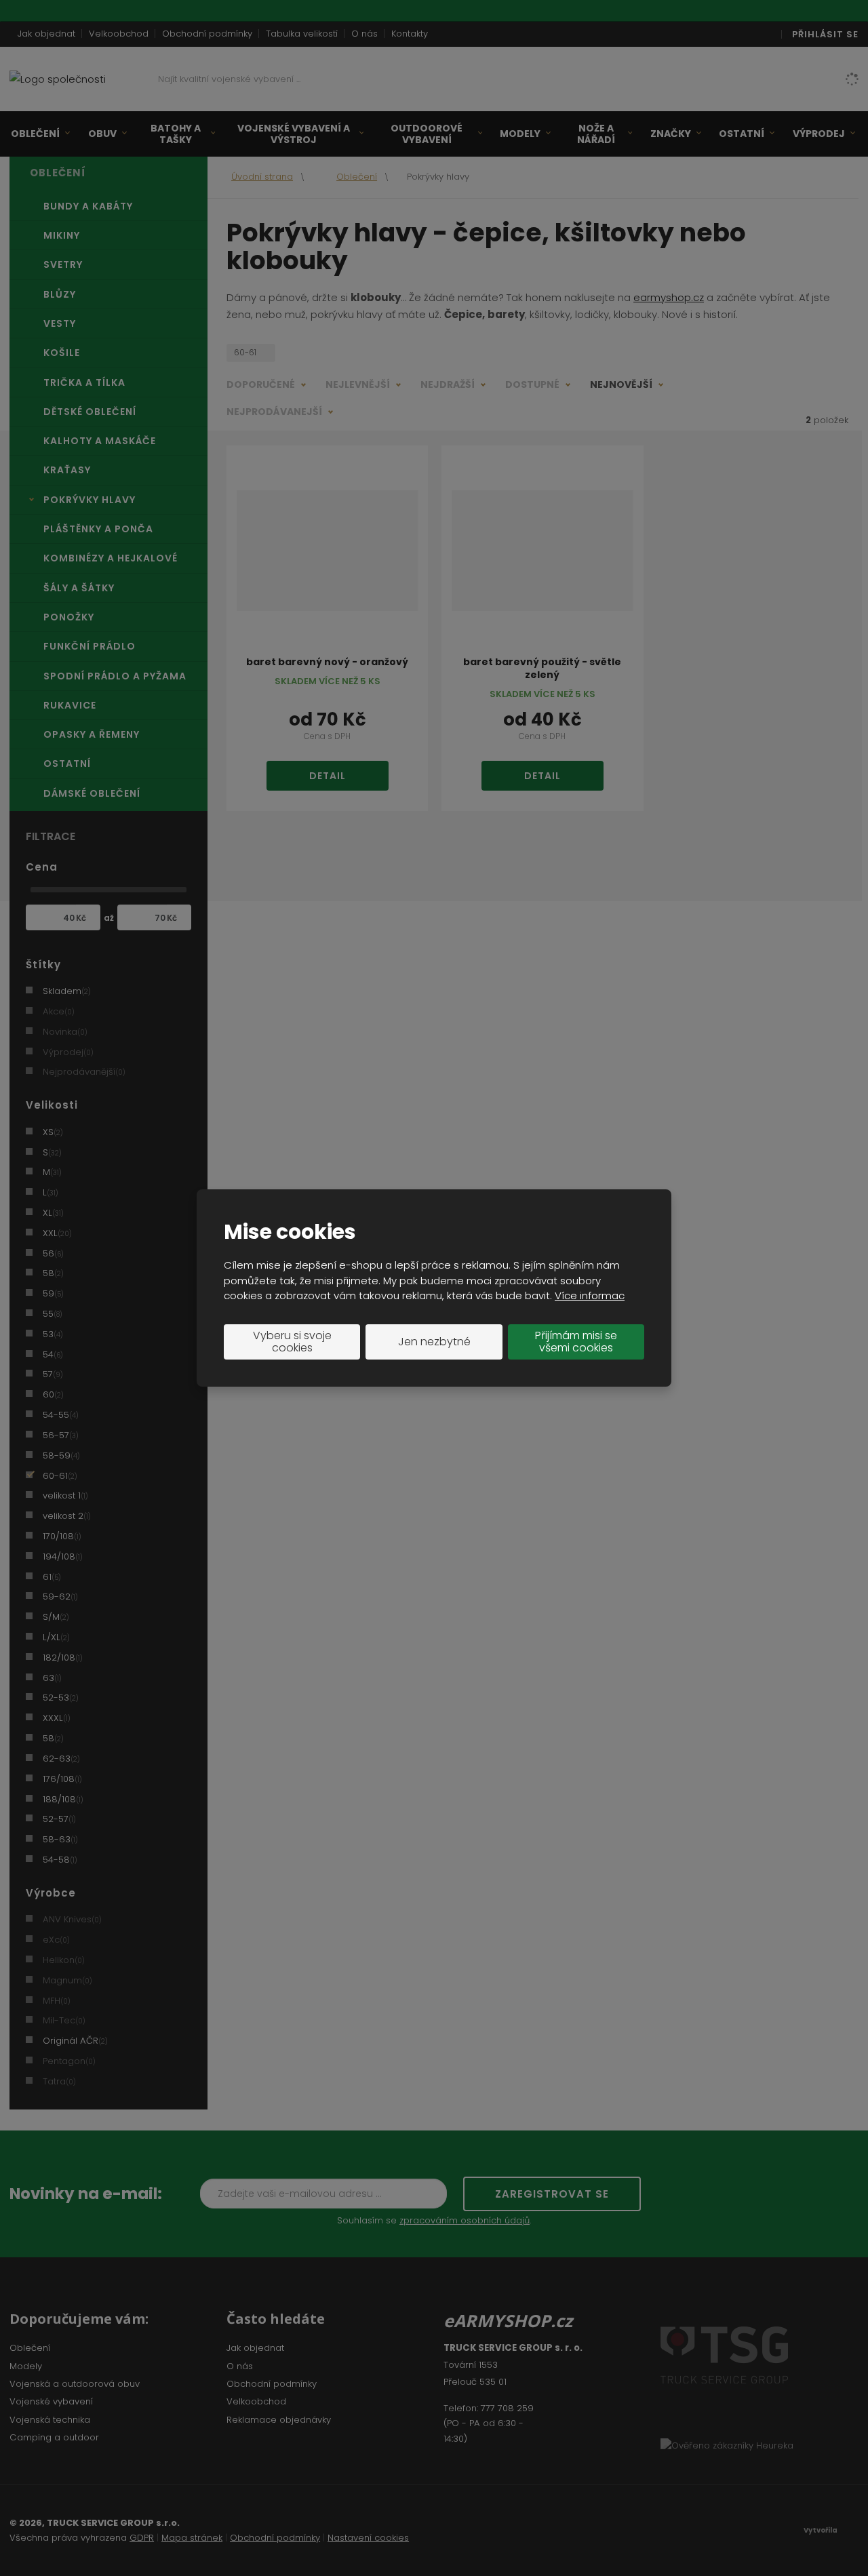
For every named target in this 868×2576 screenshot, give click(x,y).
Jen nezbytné (434, 1342)
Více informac (590, 1295)
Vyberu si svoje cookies (292, 1342)
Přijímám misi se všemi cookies (576, 1342)
